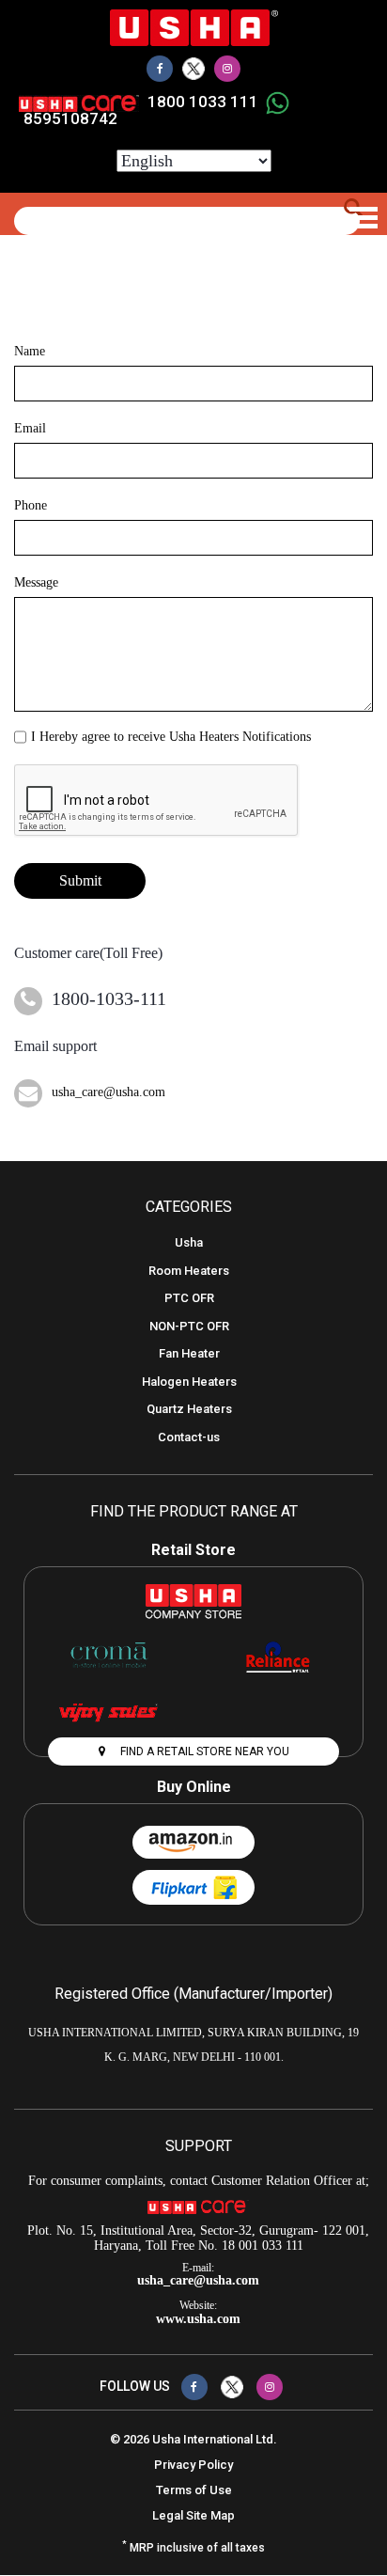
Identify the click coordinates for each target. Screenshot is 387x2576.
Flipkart (193, 1887)
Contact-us (189, 1437)
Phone (31, 505)
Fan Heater (189, 1353)
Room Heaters (189, 1271)
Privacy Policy (193, 2465)
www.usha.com (198, 2319)
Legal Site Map (193, 2515)
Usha (189, 1242)
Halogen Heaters (189, 1382)
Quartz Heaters (189, 1409)
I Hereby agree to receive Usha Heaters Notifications (171, 737)
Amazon (193, 1842)
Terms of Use (194, 2490)
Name (30, 351)
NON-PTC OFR (189, 1326)
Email (30, 428)
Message (36, 582)
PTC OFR (189, 1298)
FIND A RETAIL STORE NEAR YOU (203, 1751)
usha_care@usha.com (108, 1092)
